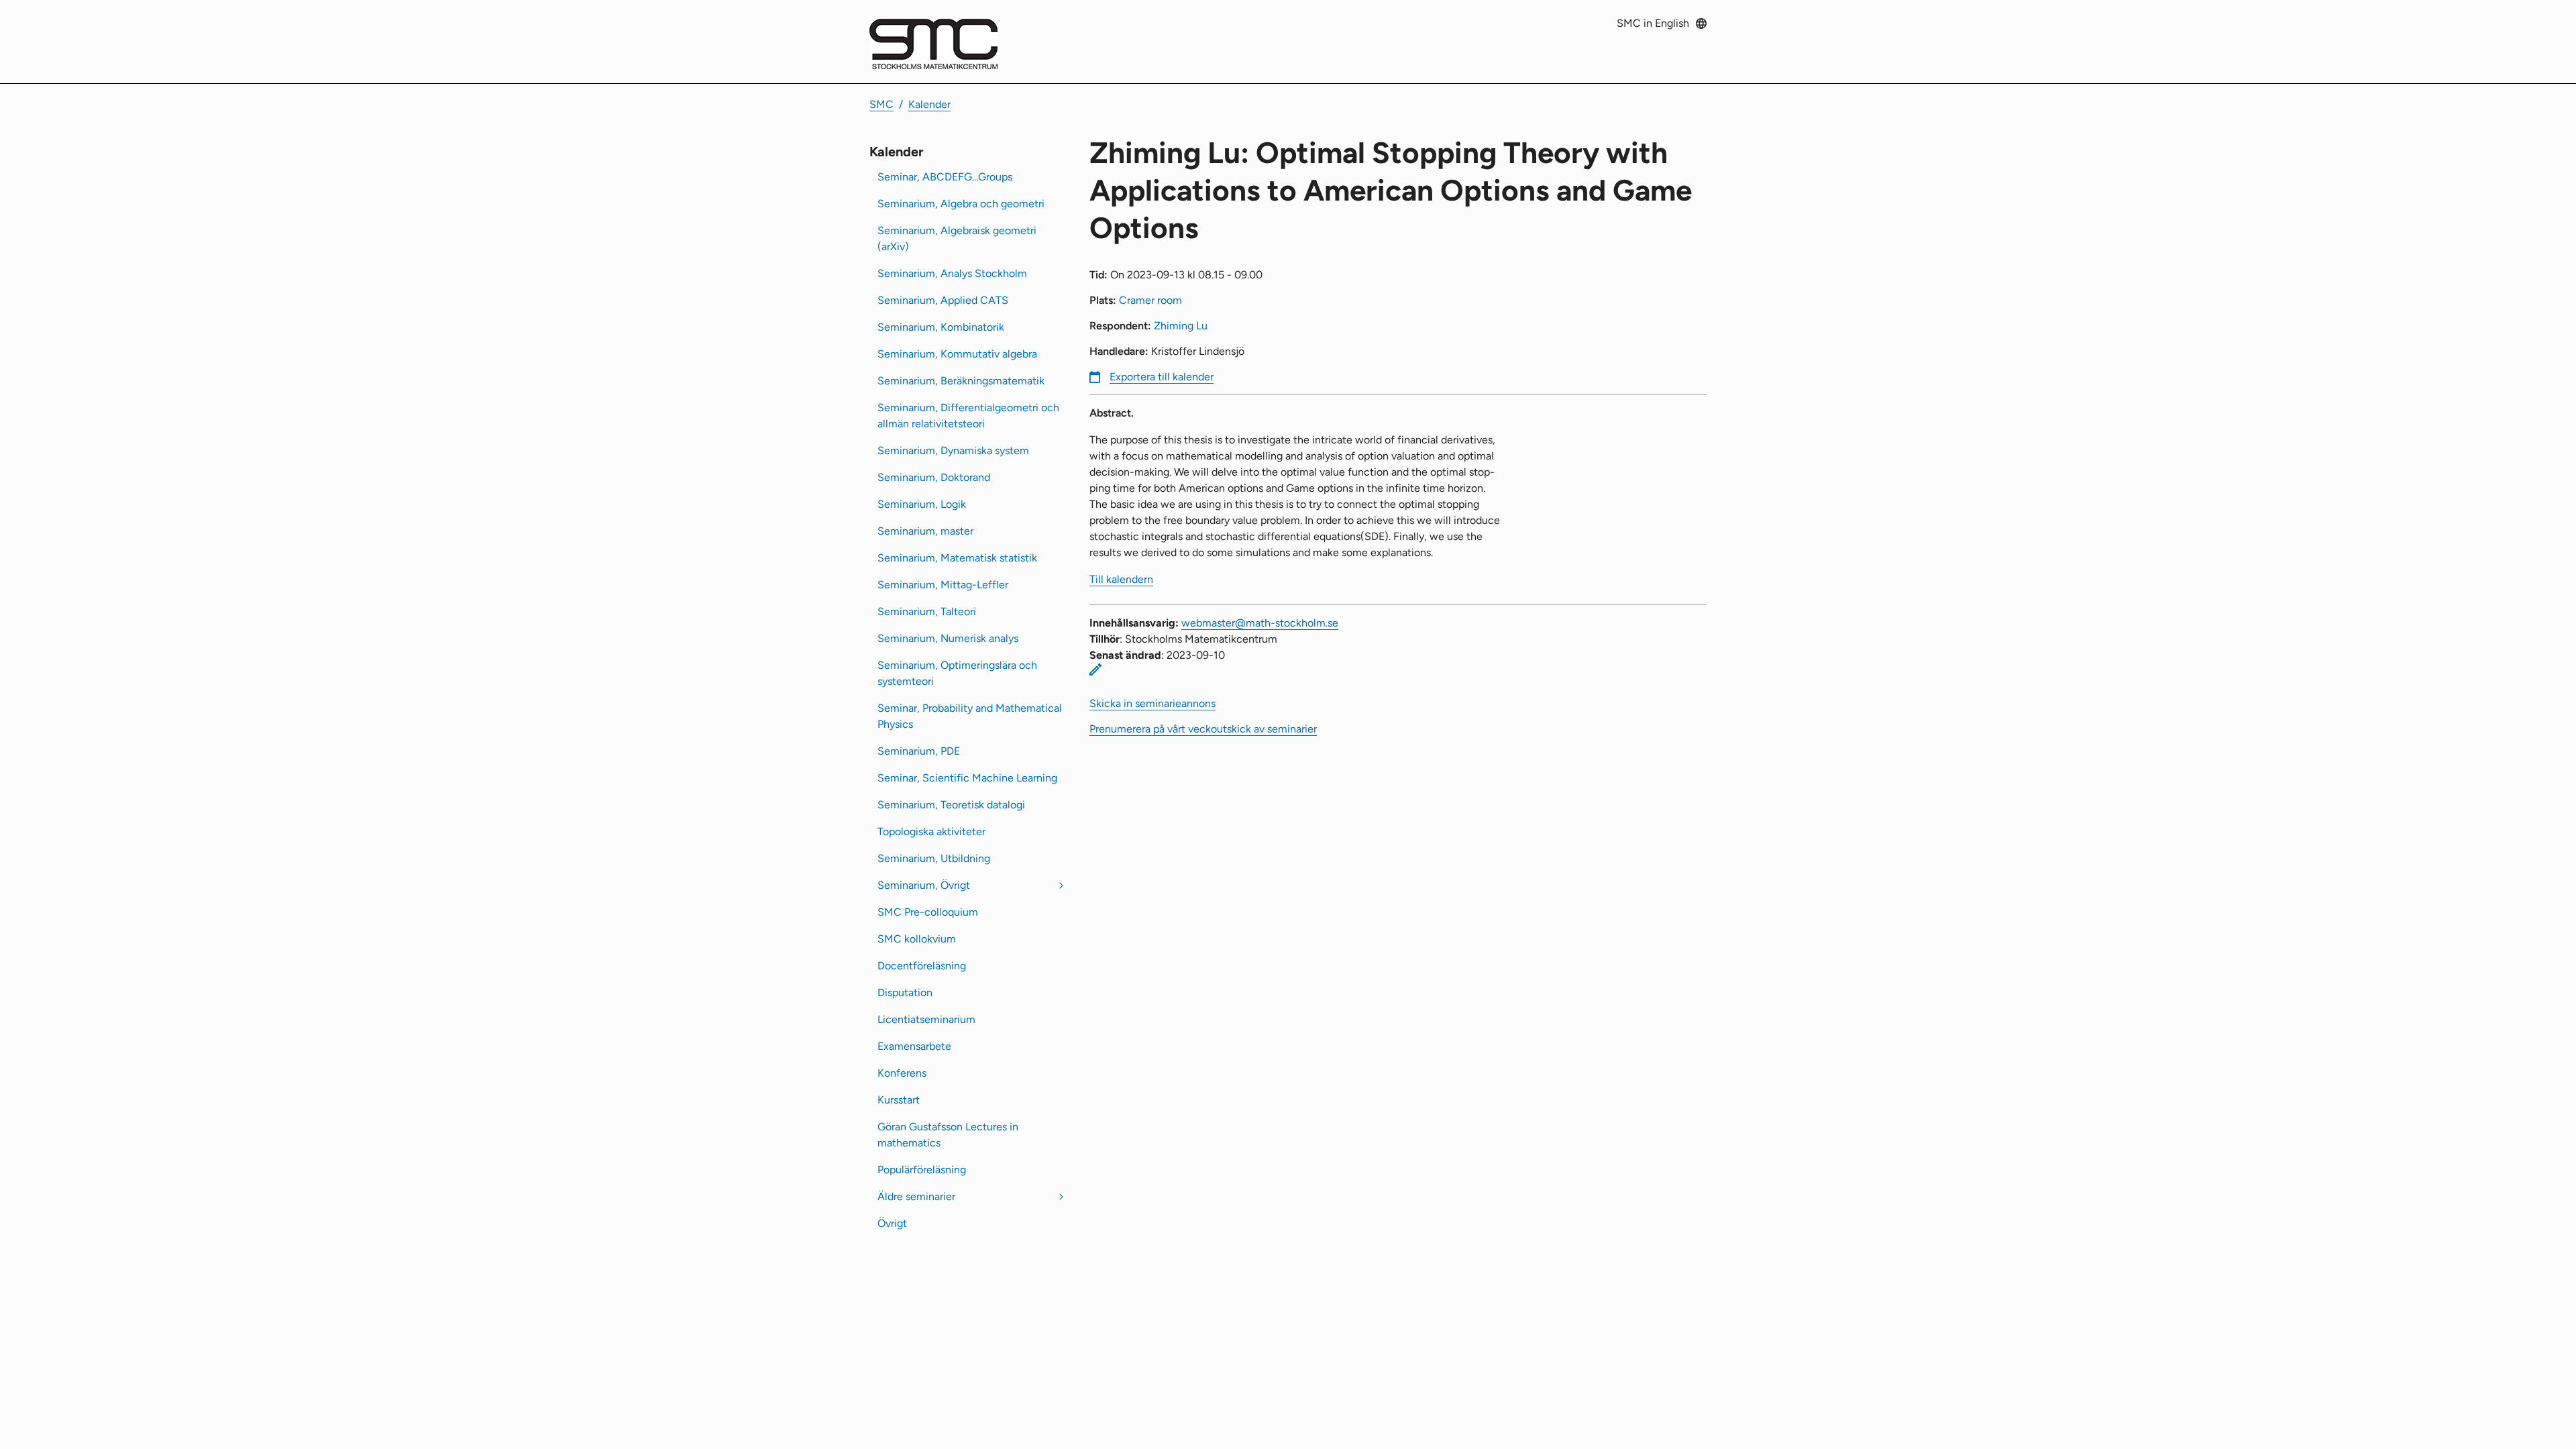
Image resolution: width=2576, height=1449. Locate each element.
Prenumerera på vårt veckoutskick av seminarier (1203, 729)
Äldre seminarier (916, 1196)
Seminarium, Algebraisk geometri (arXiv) (957, 238)
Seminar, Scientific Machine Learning (967, 778)
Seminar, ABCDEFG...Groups (945, 177)
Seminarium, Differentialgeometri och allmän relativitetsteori (968, 416)
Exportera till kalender (1162, 377)
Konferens (902, 1073)
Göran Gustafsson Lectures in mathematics (948, 1135)
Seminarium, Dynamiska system (953, 450)
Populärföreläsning (922, 1170)
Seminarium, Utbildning (934, 858)
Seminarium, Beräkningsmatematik (961, 381)
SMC (881, 104)
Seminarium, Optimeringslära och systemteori (957, 673)
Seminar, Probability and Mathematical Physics (970, 716)
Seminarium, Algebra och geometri (961, 204)
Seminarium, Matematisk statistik (957, 558)
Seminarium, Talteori (927, 611)
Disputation (905, 992)
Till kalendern (1121, 579)
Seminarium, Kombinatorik (941, 327)
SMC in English (1653, 23)
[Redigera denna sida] (1095, 669)
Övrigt (892, 1223)
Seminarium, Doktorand (934, 477)
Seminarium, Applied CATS (943, 300)
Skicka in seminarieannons (1152, 703)
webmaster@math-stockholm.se (1260, 623)
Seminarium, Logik (922, 504)
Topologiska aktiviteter (931, 831)
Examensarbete (914, 1046)
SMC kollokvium (917, 939)
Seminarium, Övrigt (924, 885)
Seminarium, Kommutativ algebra (957, 354)
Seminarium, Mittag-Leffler (943, 585)
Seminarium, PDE (919, 751)
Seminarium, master (925, 531)
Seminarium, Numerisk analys (948, 638)
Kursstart (899, 1100)
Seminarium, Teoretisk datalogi (951, 805)
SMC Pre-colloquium (928, 912)
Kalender (929, 104)
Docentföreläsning (922, 966)
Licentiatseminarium (926, 1019)
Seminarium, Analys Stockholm (952, 273)
